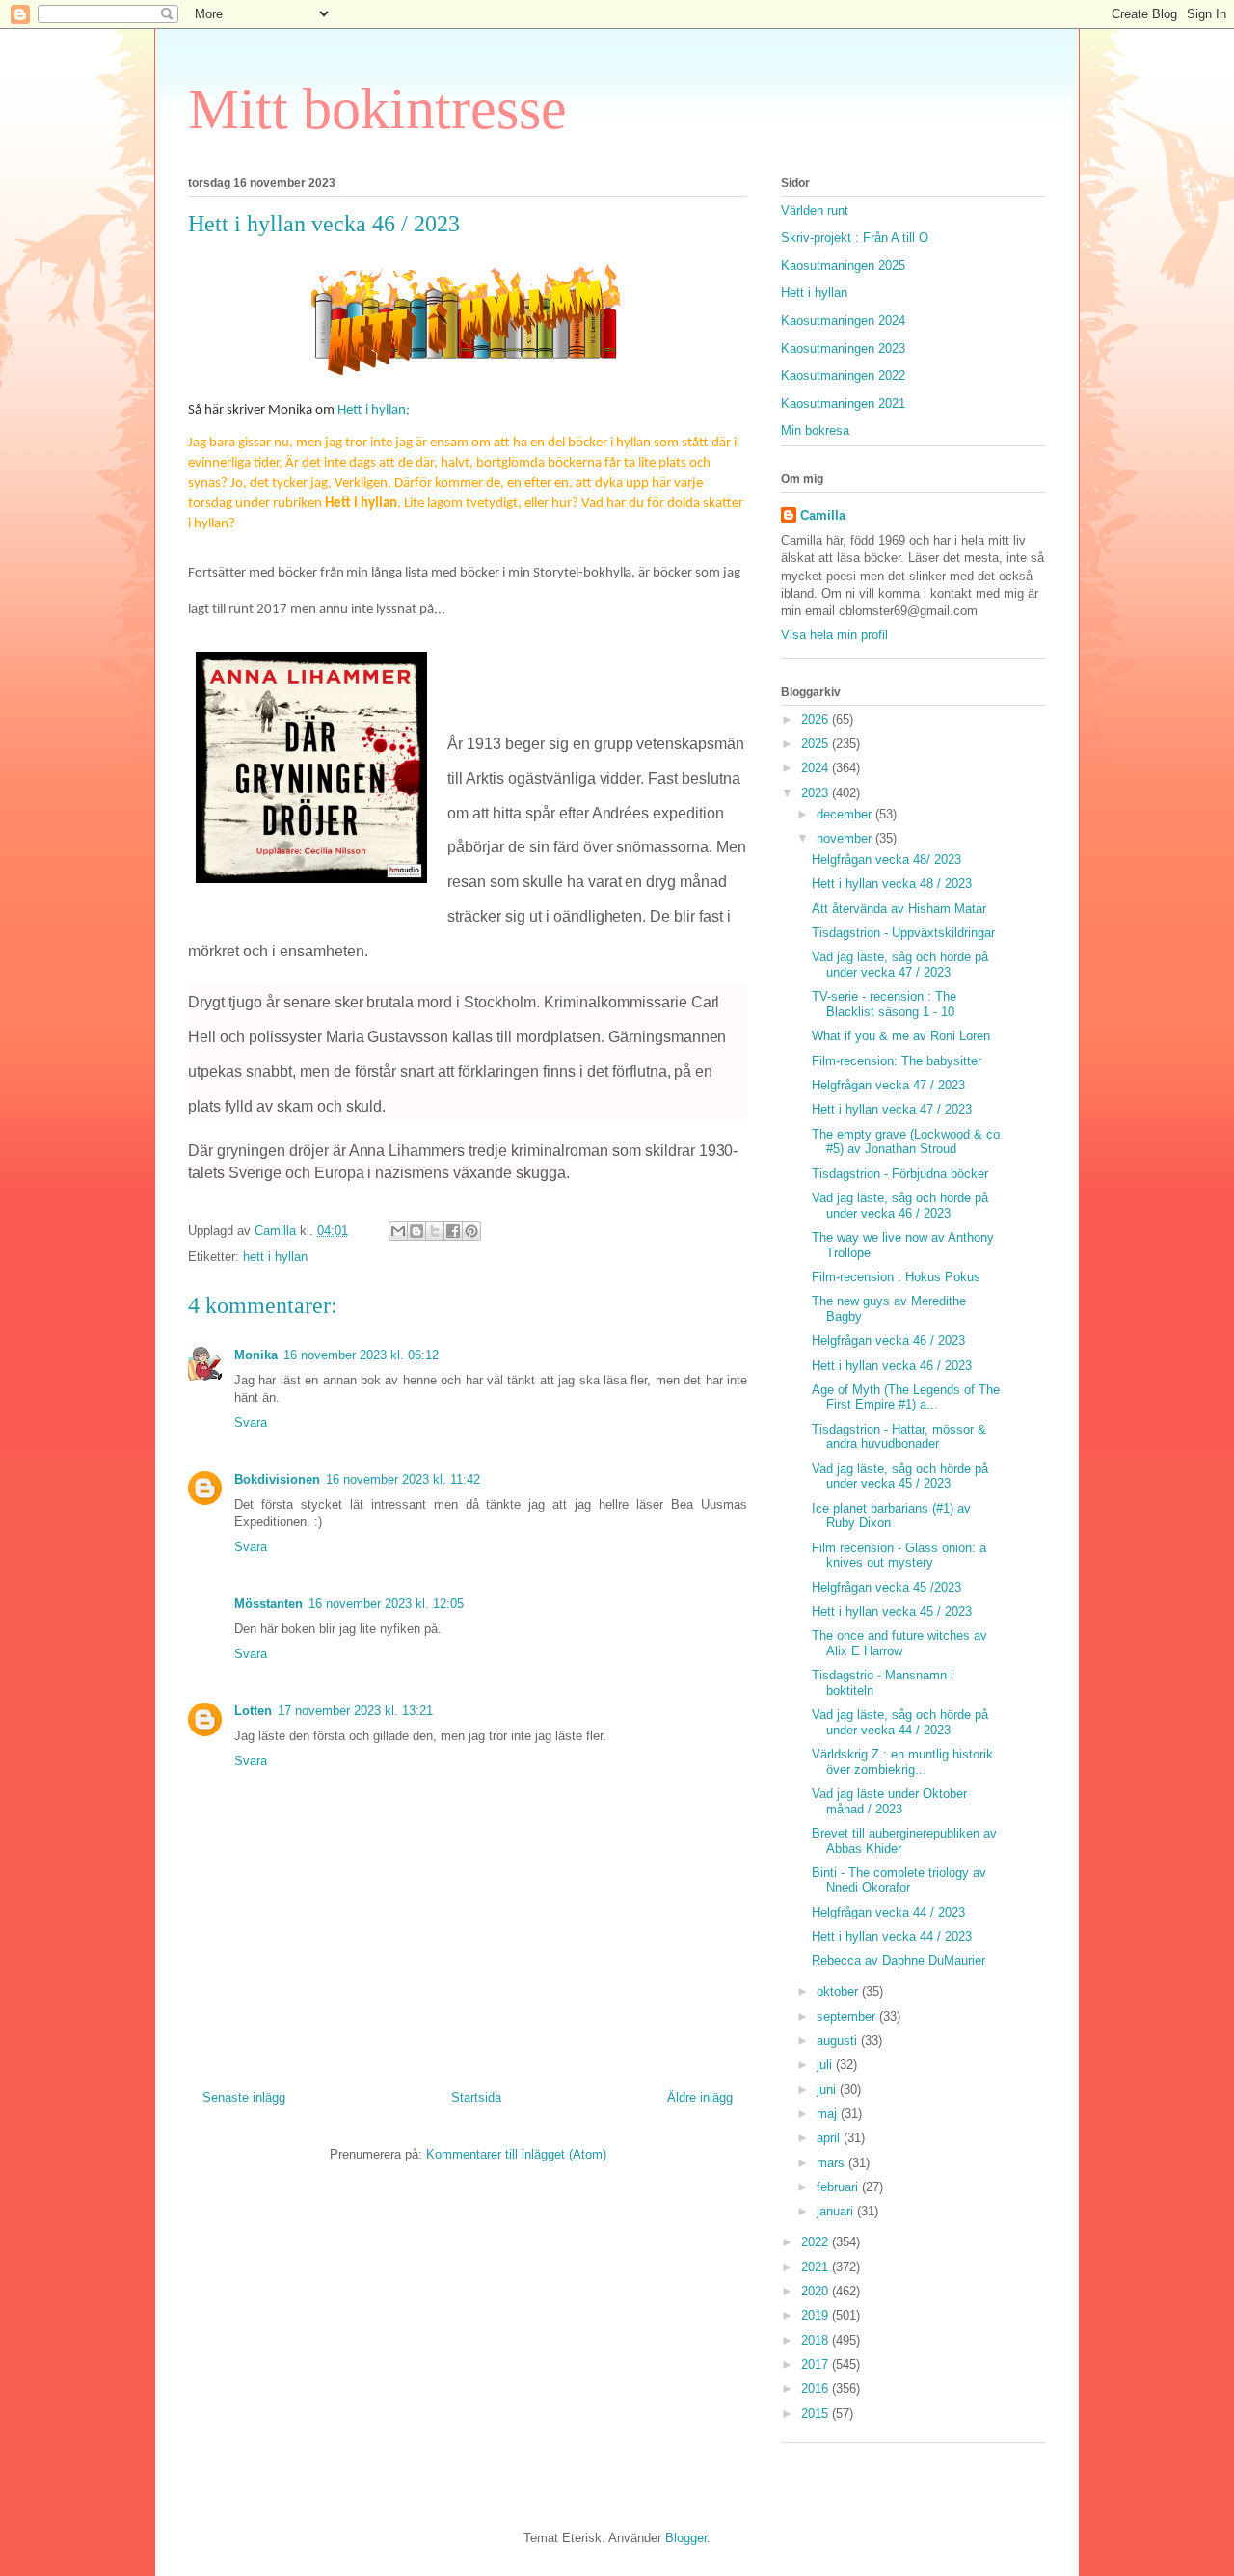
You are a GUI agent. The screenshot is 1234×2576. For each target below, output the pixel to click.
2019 (817, 2315)
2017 (817, 2364)
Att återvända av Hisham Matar (899, 909)
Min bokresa (815, 430)
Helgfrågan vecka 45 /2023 (886, 1587)
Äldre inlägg (700, 2097)
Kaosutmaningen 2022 (843, 376)
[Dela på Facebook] (453, 1231)
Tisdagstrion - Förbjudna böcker (900, 1174)
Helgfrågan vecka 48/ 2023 (886, 859)
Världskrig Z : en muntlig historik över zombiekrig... (902, 1762)
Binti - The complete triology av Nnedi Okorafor (899, 1880)
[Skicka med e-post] (398, 1231)
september (848, 2016)
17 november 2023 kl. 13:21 (355, 1711)
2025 (817, 744)
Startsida (476, 2097)
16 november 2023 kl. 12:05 (386, 1604)
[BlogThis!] (416, 1231)
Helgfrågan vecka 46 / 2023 (888, 1341)
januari (837, 2211)
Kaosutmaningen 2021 (843, 403)
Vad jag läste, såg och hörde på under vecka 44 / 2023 (900, 1722)
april (830, 2138)
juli (826, 2065)
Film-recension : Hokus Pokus (896, 1277)
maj (829, 2114)
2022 (817, 2242)
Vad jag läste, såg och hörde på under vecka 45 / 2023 (900, 1476)
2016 (817, 2388)
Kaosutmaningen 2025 (843, 266)
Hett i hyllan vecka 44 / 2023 (892, 1936)
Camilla (823, 515)
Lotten (253, 1711)
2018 (817, 2340)
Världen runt (815, 211)
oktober (839, 1991)
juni (828, 2090)
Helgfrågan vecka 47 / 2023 (888, 1085)
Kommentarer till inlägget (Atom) (516, 2154)
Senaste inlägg (244, 2097)
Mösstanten (268, 1604)
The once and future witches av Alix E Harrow (899, 1643)
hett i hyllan (275, 1257)
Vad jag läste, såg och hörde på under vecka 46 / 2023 (900, 1206)
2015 (817, 2414)
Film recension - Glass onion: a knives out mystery (899, 1556)
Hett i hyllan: (374, 410)
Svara (251, 1422)
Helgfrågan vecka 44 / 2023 (888, 1912)
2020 (817, 2291)
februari (839, 2187)
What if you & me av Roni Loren (901, 1036)
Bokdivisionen (277, 1479)
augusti (839, 2040)
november (846, 838)
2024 (817, 768)
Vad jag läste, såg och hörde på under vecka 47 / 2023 (900, 965)
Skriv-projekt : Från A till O (855, 238)
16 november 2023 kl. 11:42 (403, 1479)
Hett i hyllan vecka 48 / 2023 (892, 884)
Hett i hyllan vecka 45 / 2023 (892, 1611)
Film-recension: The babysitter (897, 1061)
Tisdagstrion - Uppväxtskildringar (903, 933)
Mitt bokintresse (377, 109)
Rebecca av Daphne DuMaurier (899, 1960)
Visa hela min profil (834, 635)
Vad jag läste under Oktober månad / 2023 (889, 1801)
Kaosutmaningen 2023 (843, 349)
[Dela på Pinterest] (471, 1231)
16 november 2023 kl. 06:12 (361, 1355)
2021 (817, 2267)
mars (832, 2163)
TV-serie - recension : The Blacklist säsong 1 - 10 (884, 1004)
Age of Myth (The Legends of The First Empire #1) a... (906, 1397)
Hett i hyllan (814, 293)
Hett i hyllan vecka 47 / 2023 (892, 1109)
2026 (817, 720)
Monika (256, 1355)
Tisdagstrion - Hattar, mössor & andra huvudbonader (899, 1437)
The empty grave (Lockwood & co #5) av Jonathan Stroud (906, 1142)
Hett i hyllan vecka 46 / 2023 (892, 1366)
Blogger (686, 2538)
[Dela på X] (435, 1231)
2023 (817, 793)
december (846, 814)
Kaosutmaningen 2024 (843, 321)
